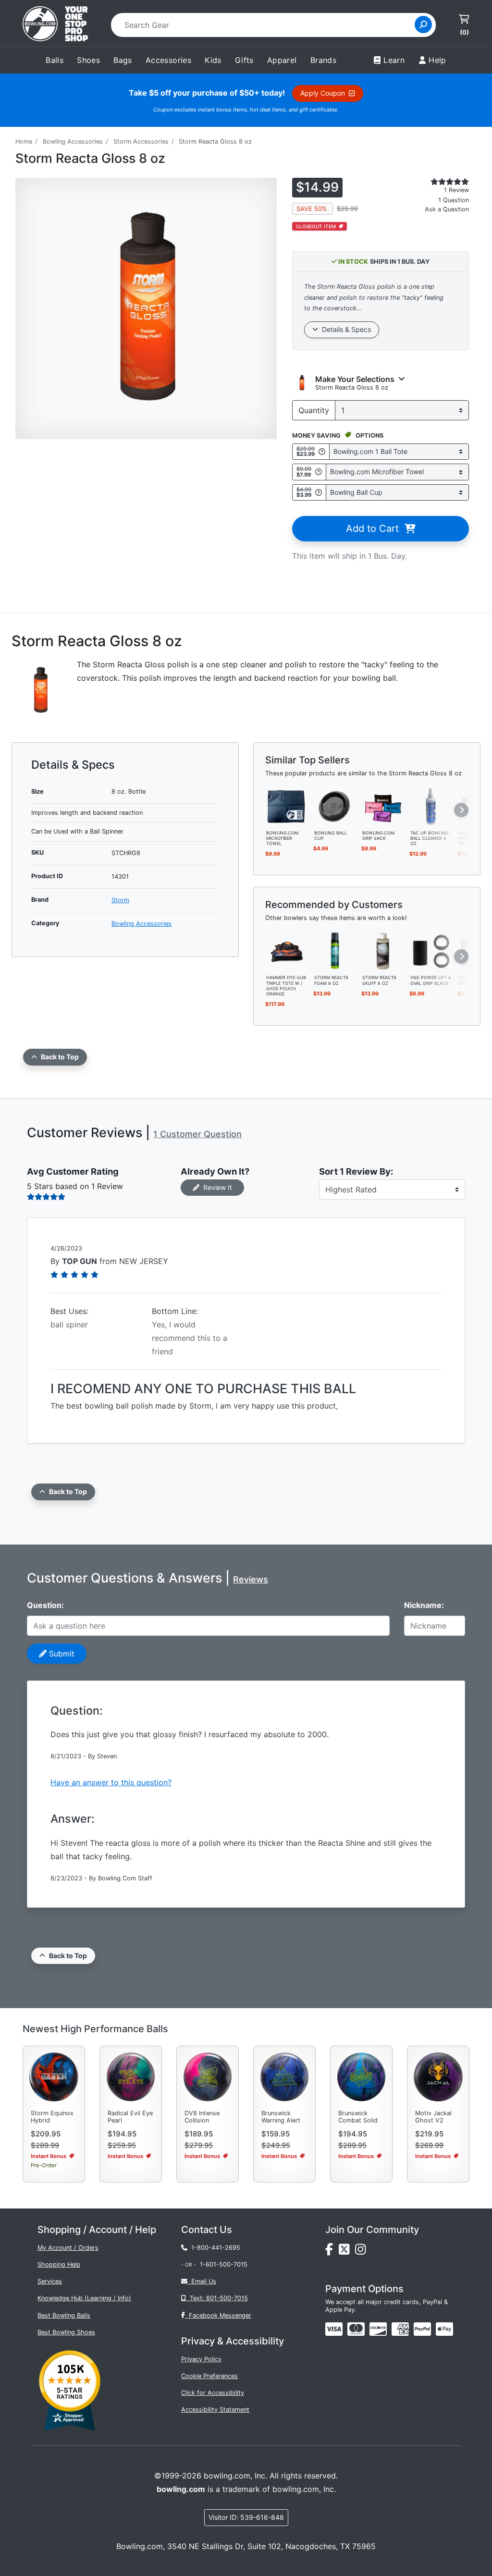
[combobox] (266, 25)
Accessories (168, 60)
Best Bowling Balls (64, 2315)
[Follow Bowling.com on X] (347, 2251)
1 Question (454, 200)
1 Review (456, 190)
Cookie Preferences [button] (209, 2376)
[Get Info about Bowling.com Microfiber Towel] (319, 472)
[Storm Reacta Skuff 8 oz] (383, 951)
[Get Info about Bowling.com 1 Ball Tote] (322, 451)
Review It (216, 1187)
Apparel (282, 60)
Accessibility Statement (215, 2410)
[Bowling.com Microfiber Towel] (287, 806)
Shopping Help (59, 2264)
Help (437, 60)
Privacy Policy (201, 2359)
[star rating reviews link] (444, 182)
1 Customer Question (197, 1134)
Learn (394, 60)
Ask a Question (447, 209)
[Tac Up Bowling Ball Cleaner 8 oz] (431, 806)
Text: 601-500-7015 (217, 2298)
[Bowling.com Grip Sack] (383, 806)
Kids (213, 60)
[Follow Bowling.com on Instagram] (362, 2251)
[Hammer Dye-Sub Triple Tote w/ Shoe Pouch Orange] (287, 951)
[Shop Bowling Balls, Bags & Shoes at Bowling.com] (55, 25)
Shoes (88, 60)
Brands (323, 60)
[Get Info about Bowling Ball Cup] (319, 492)
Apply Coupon (325, 93)
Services (50, 2281)
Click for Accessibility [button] (213, 2393)
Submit (61, 1654)
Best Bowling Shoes (66, 2332)
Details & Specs (344, 329)
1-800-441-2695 (214, 2248)
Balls (55, 60)
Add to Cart (375, 528)
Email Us (202, 2281)
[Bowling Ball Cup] (335, 806)
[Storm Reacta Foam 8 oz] (335, 951)
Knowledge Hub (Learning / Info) (84, 2298)
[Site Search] (423, 25)
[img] (422, 2329)
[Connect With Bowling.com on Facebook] (332, 2251)
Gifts (244, 60)
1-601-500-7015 (224, 2264)
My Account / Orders (68, 2248)
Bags (123, 60)
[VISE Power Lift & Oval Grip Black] (431, 951)
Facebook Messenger (218, 2315)
